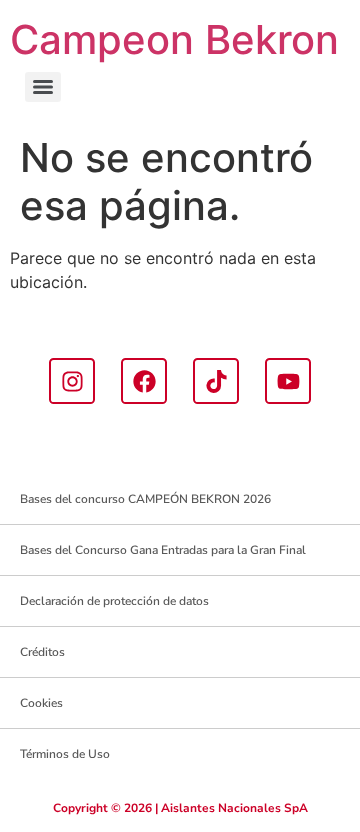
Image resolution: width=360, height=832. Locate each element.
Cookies (41, 703)
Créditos (42, 652)
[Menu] (43, 87)
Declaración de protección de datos (114, 601)
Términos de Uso (65, 754)
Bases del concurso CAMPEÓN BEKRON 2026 (145, 499)
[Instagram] (72, 381)
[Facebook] (144, 381)
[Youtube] (288, 381)
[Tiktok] (216, 381)
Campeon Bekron (174, 39)
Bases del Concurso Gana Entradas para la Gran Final (163, 550)
